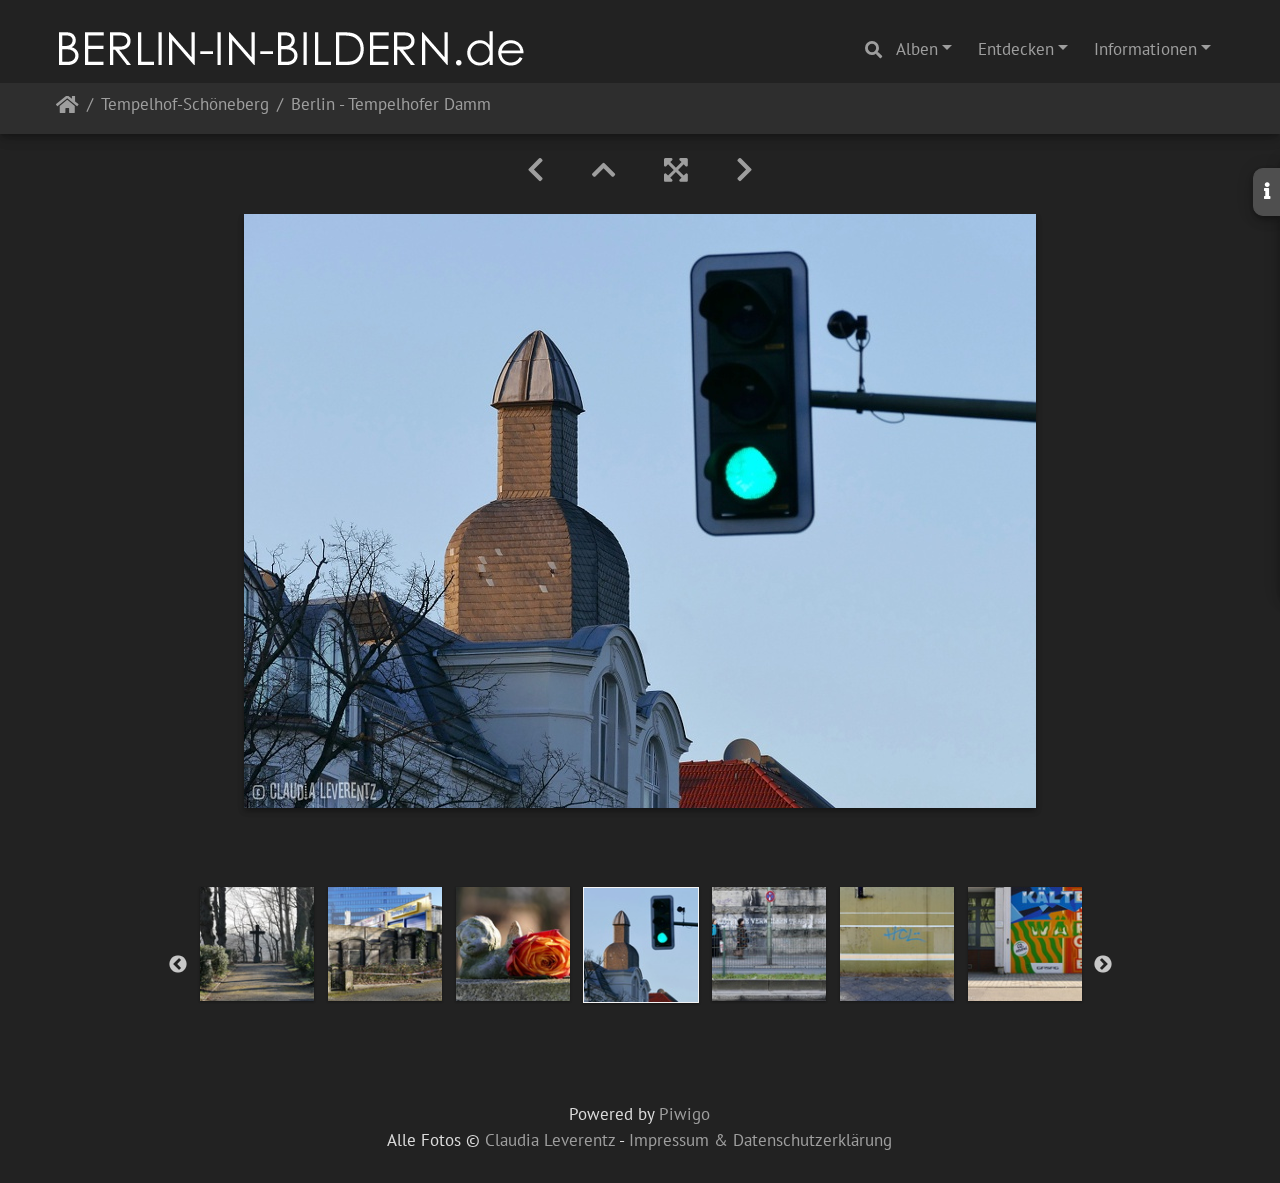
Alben (917, 49)
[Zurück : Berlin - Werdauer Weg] (535, 170)
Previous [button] (178, 965)
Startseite (67, 108)
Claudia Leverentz (550, 1140)
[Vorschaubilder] (604, 170)
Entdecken (1016, 49)
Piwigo (684, 1114)
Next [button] (1103, 965)
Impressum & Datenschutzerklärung (760, 1140)
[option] (257, 944)
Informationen (1145, 49)
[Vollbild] (676, 170)
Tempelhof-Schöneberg (185, 105)
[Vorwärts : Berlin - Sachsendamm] (744, 170)
